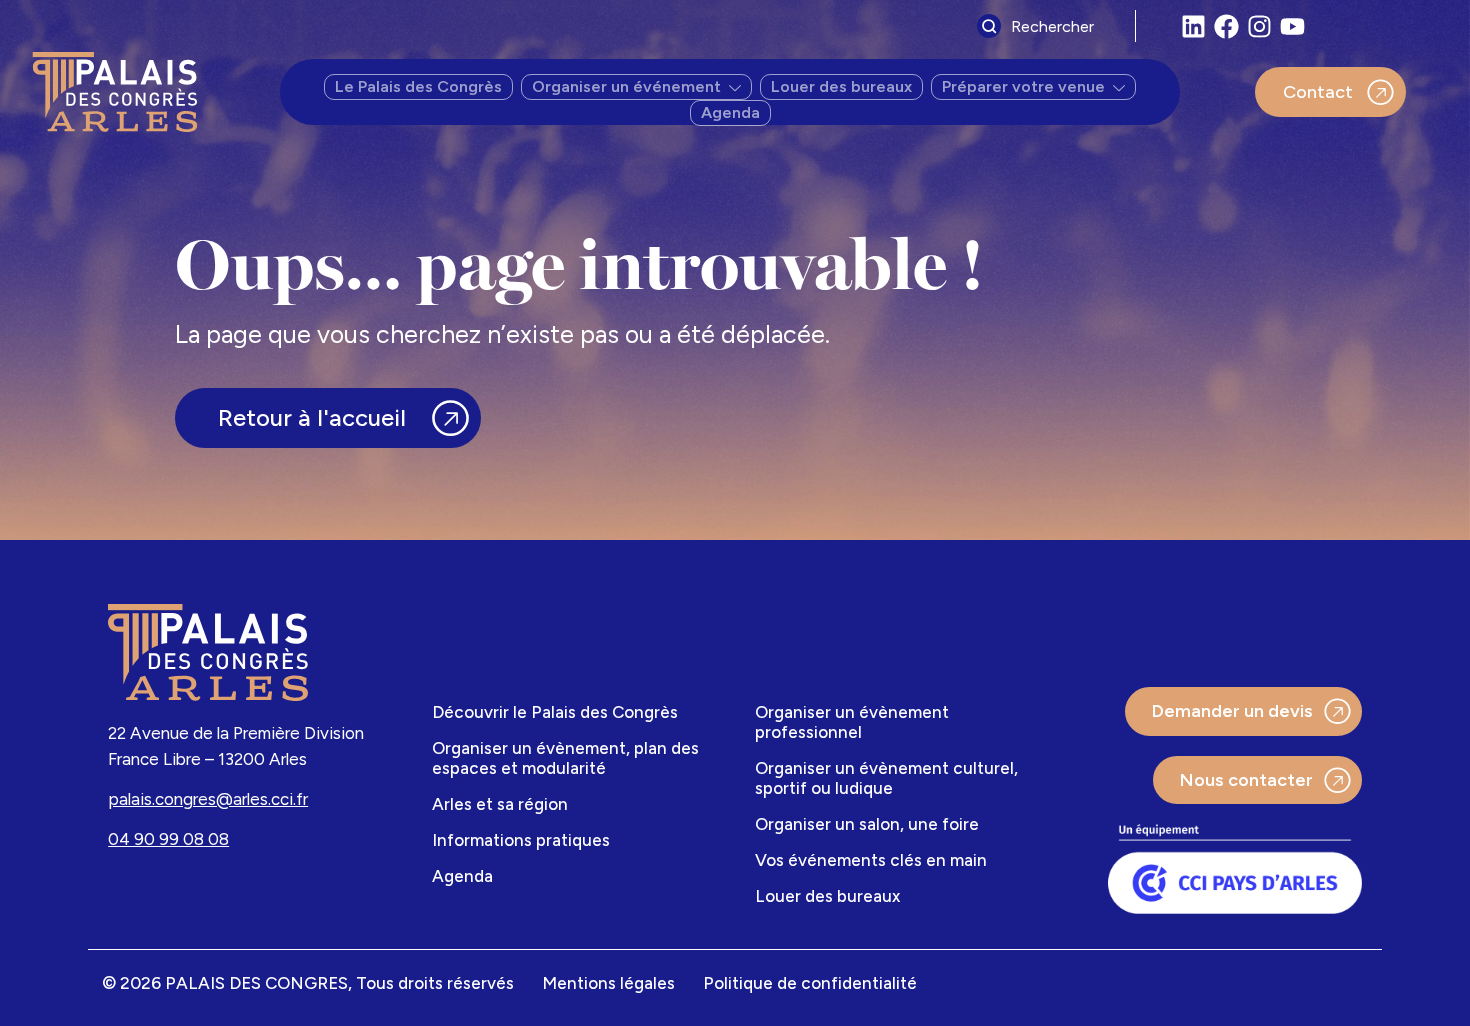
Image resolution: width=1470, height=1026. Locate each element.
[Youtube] (1292, 26)
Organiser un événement (626, 86)
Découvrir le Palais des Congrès (555, 712)
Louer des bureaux (841, 86)
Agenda (730, 112)
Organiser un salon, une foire (867, 824)
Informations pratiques (521, 840)
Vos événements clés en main (871, 860)
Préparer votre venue (1023, 86)
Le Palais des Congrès (418, 86)
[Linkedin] (1193, 26)
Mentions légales (608, 983)
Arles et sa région (500, 804)
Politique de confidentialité (810, 983)
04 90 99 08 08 (168, 839)
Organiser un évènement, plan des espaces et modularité (565, 758)
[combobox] (1051, 26)
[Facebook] (1226, 26)
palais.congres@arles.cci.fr (208, 799)
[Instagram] (1259, 26)
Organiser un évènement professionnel (852, 722)
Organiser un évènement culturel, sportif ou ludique (886, 778)
